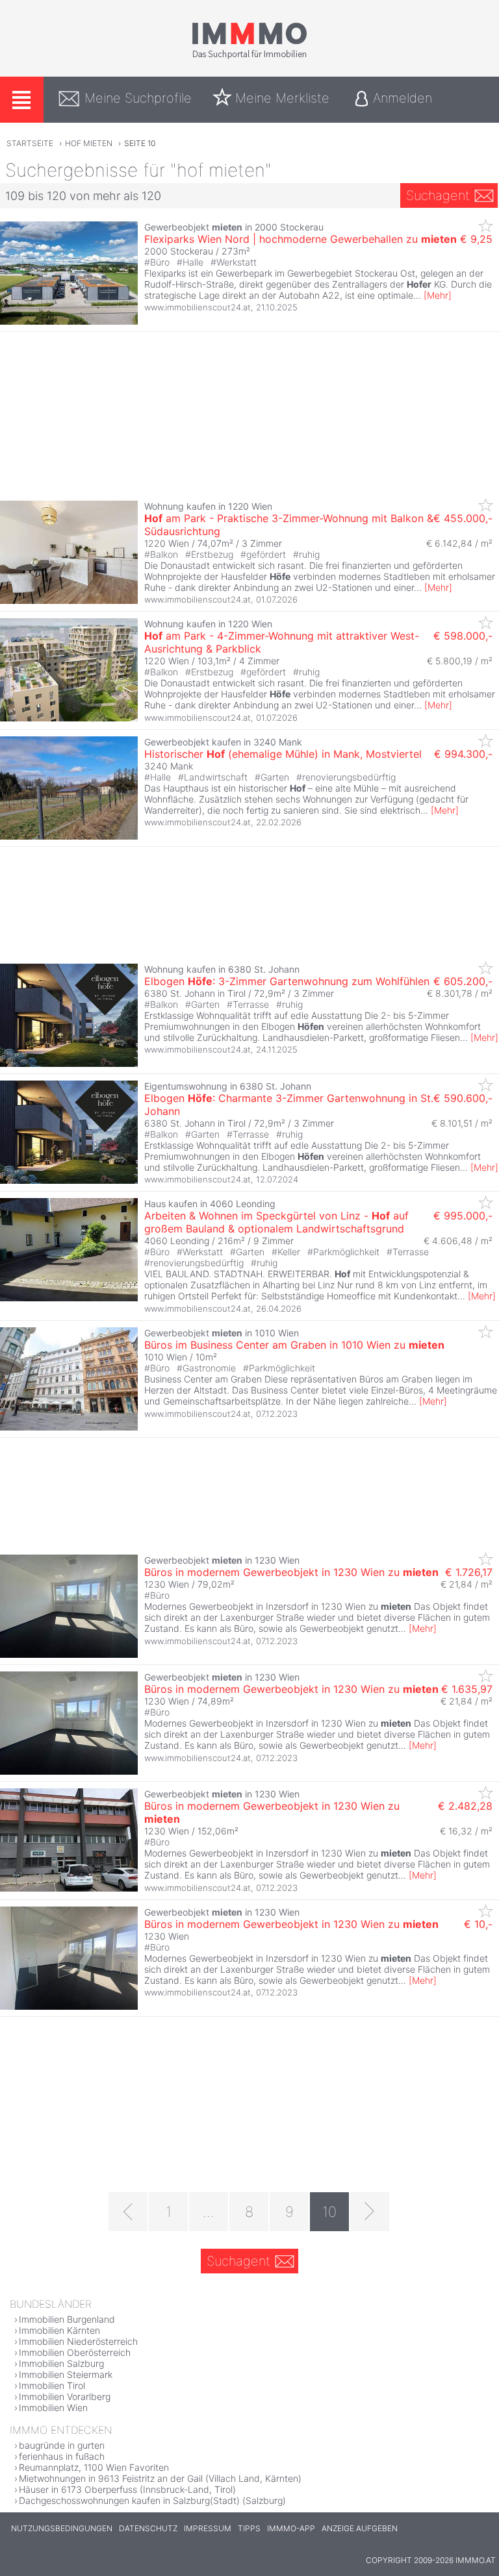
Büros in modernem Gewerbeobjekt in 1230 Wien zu (291, 1572)
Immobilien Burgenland (67, 2319)
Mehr (438, 295)
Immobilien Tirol (52, 2385)
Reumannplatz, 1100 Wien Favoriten (94, 2467)
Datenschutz (148, 2528)
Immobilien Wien (53, 2407)
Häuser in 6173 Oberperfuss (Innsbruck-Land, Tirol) (127, 2489)
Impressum (208, 2528)
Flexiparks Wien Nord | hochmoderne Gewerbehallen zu (301, 239)
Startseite (30, 143)
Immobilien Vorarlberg (65, 2396)
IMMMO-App (291, 2528)
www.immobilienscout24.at (198, 307)
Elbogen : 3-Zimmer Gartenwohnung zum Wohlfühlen (287, 981)
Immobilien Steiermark (66, 2374)
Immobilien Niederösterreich (78, 2341)
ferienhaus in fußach (62, 2456)
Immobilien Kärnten (59, 2330)
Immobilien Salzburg (61, 2363)
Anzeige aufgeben (360, 2528)
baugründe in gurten (62, 2445)
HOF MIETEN (89, 143)
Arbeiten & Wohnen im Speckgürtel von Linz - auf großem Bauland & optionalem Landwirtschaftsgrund (276, 1222)
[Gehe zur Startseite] (249, 56)
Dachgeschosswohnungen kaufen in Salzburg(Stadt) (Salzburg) (152, 2500)
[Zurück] (128, 2212)
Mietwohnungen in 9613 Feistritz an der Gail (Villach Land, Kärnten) (160, 2478)
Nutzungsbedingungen (62, 2528)
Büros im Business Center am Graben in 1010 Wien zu (294, 1345)
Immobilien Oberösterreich (75, 2352)
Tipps (249, 2528)
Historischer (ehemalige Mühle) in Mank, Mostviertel (283, 754)
